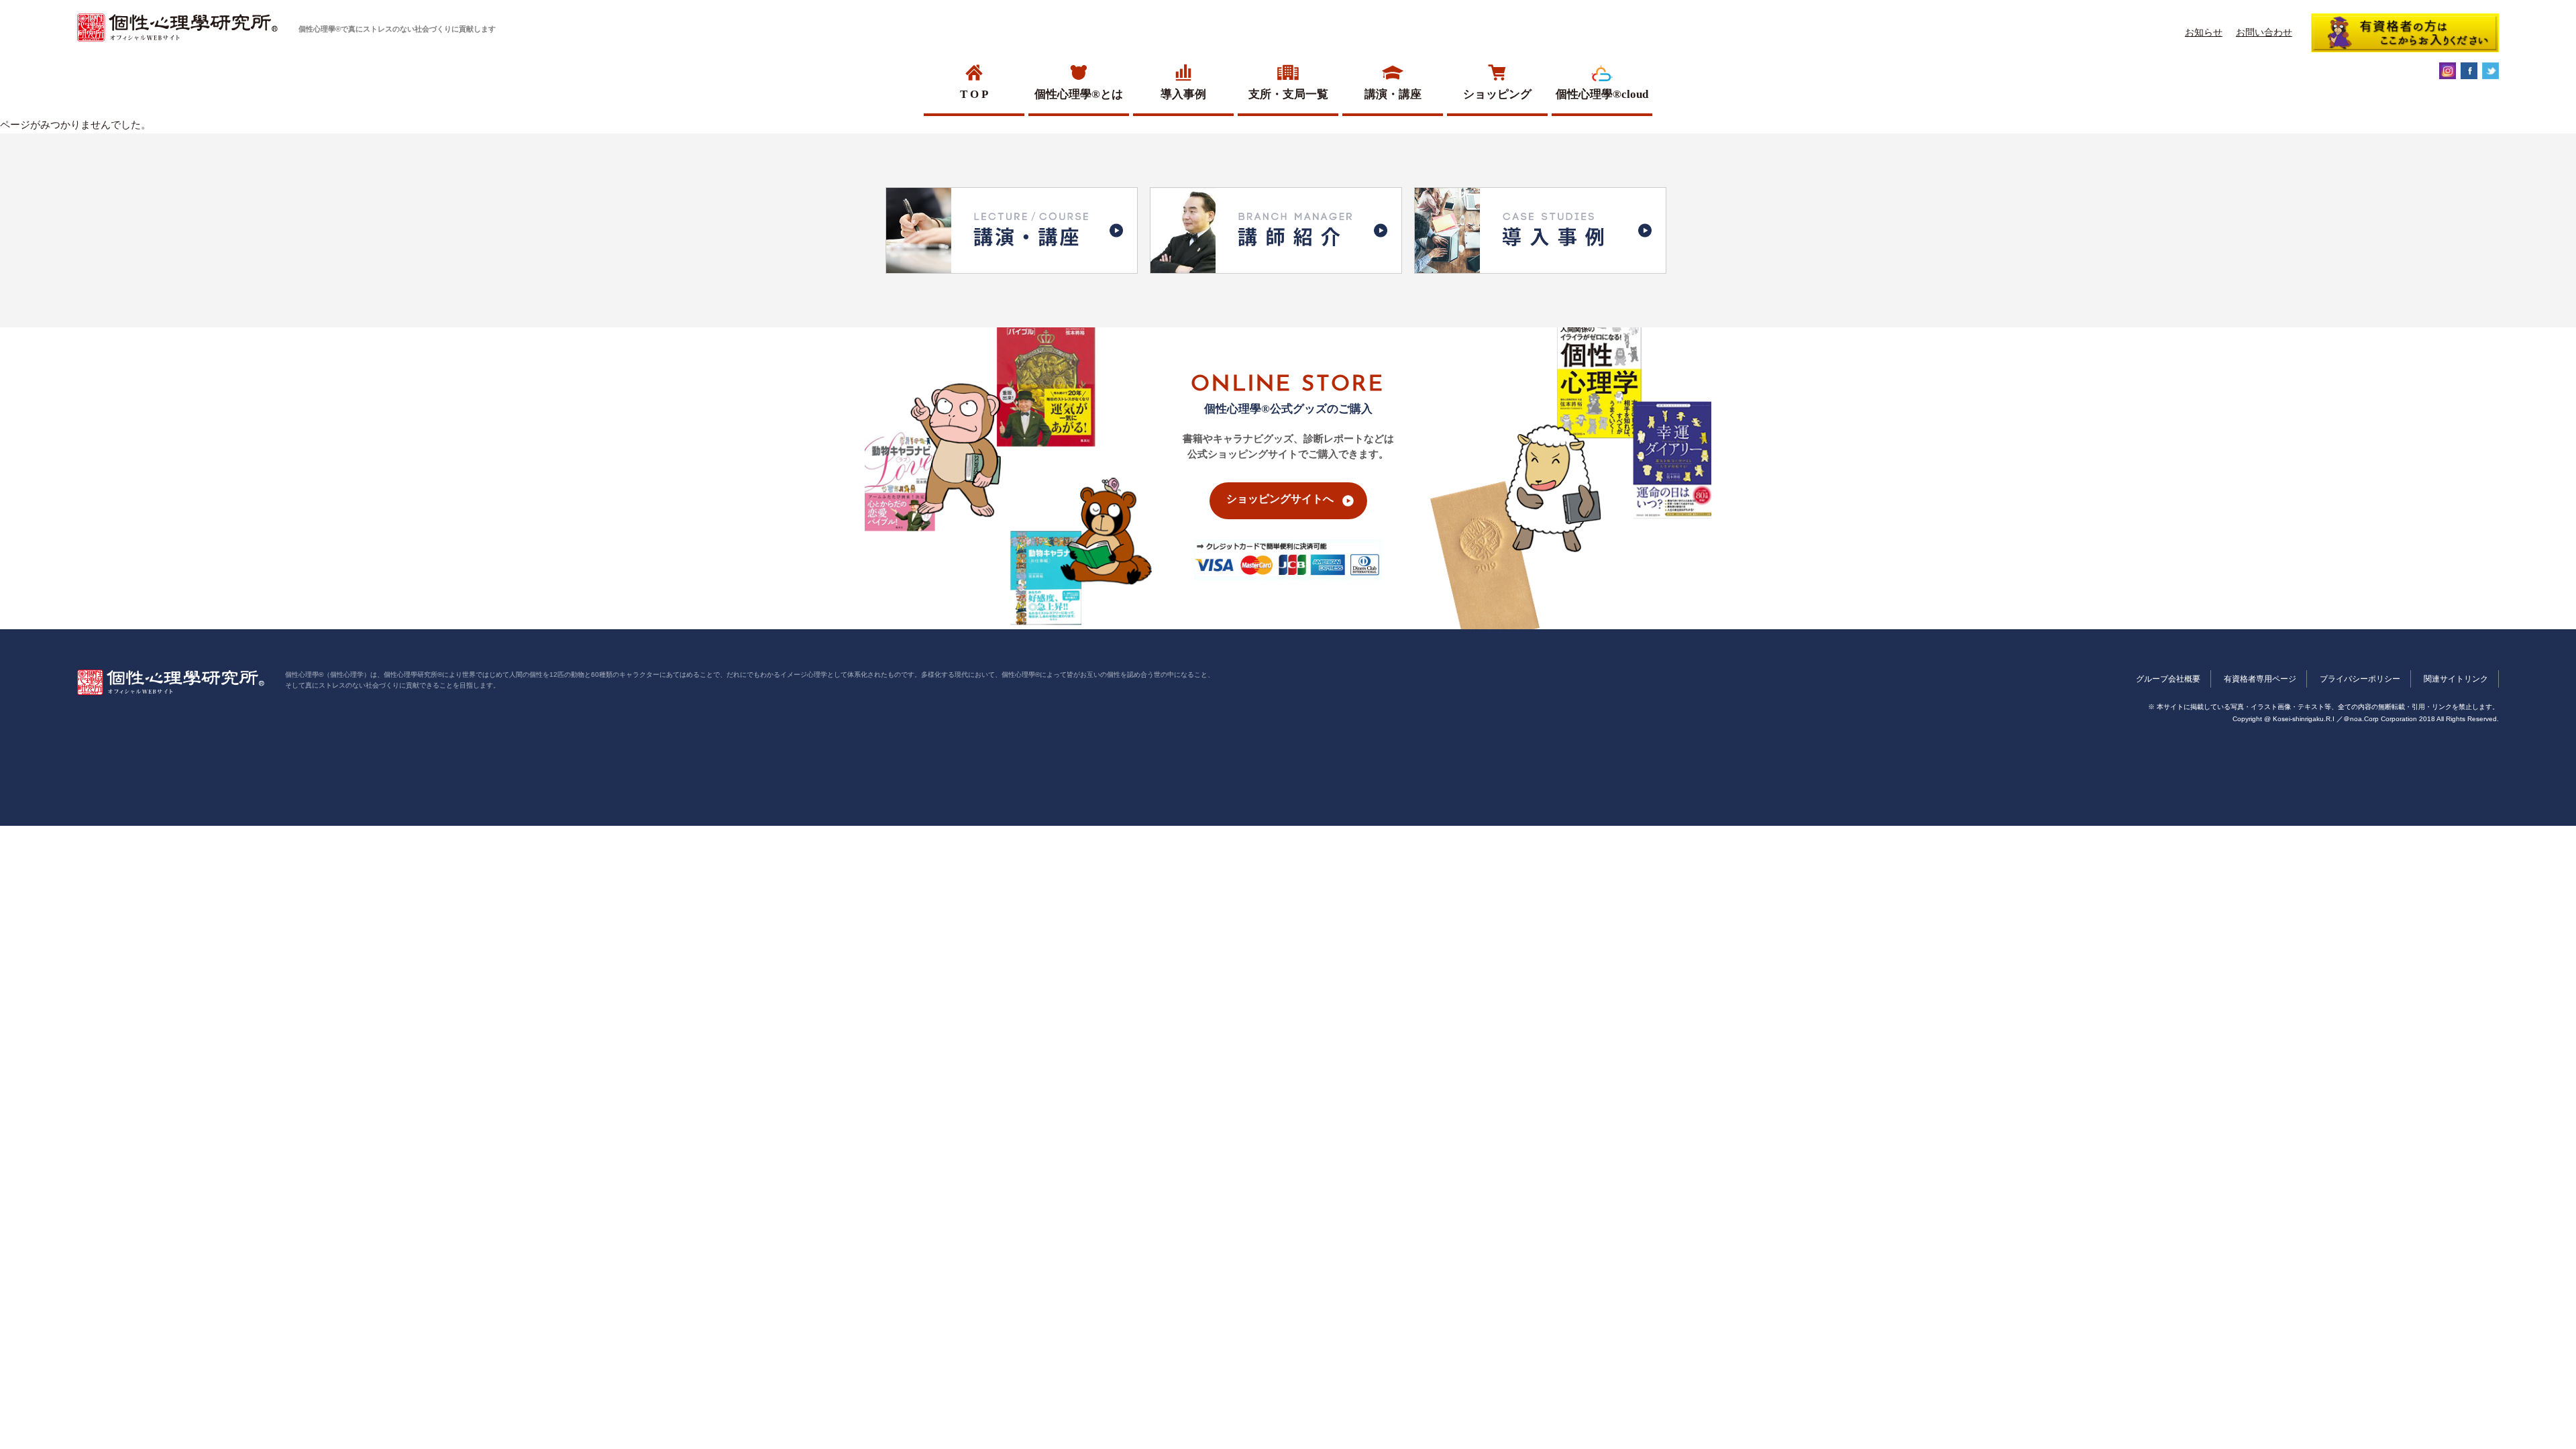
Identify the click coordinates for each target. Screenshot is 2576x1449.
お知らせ (2204, 32)
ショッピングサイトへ (1280, 499)
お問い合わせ (2264, 32)
